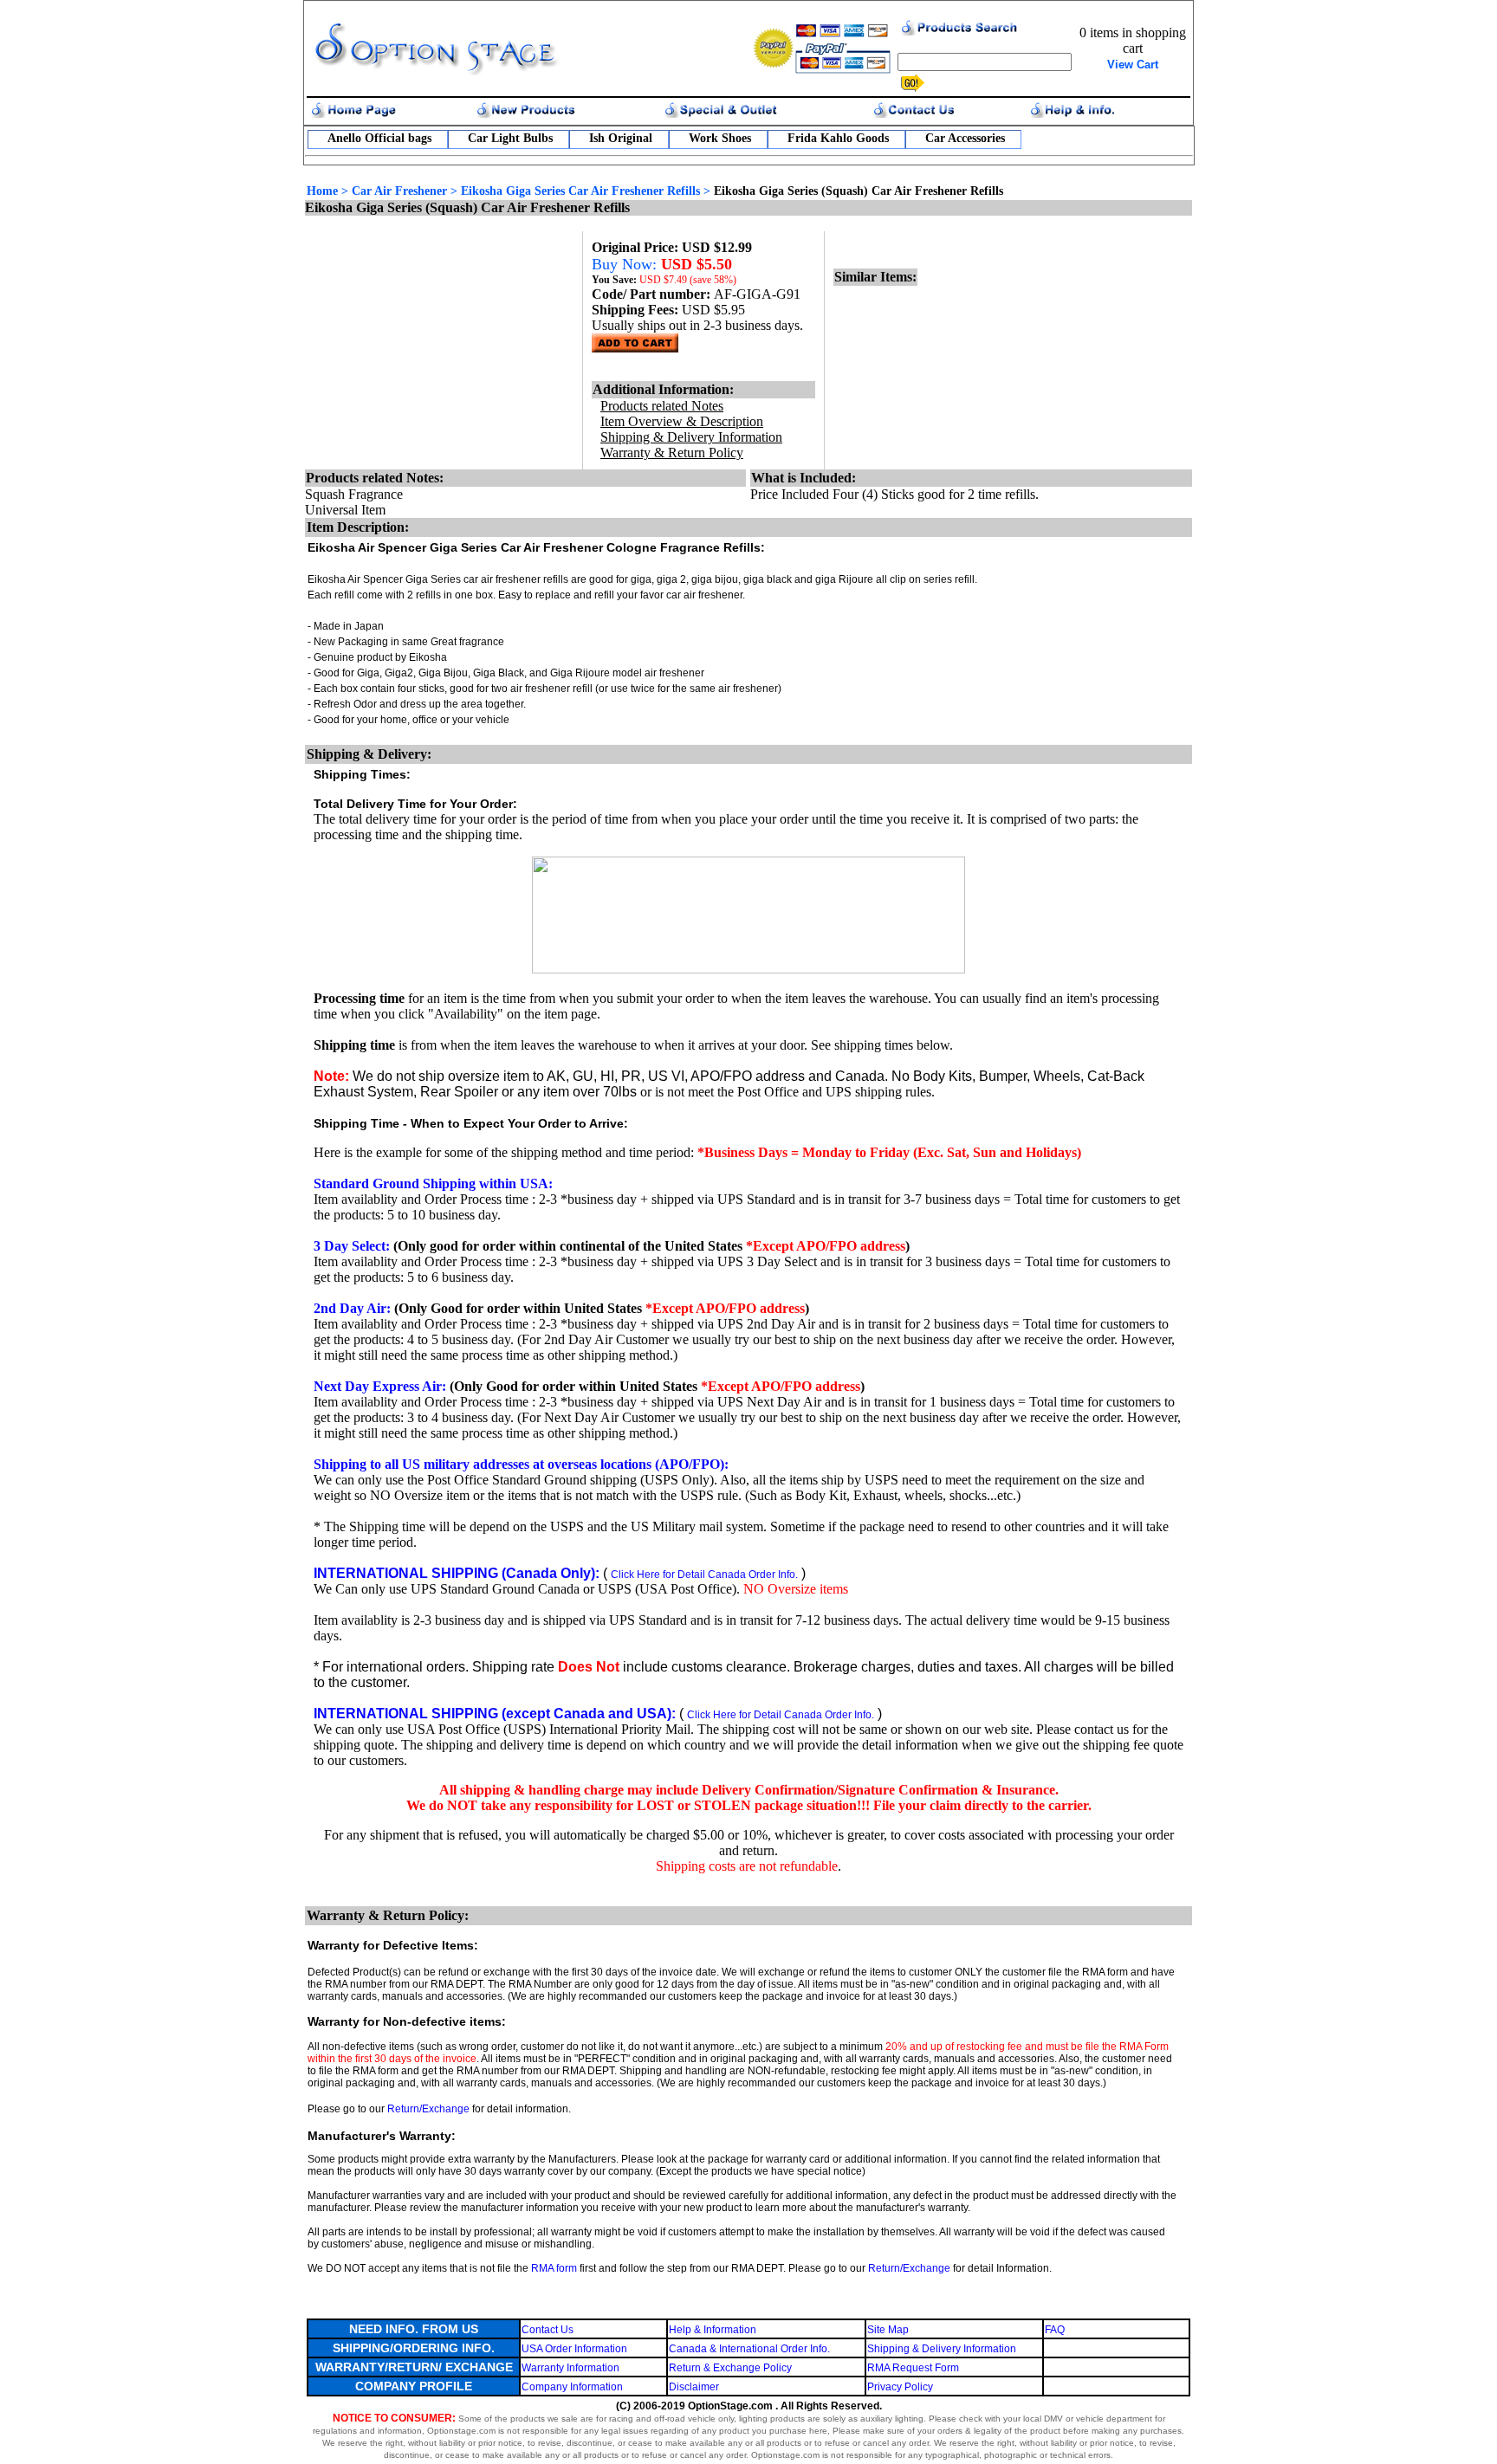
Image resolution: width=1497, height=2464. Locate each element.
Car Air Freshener (399, 191)
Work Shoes (720, 138)
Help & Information (713, 2330)
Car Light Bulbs (510, 138)
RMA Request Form (913, 2368)
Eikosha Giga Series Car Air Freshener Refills (580, 191)
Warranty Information (570, 2368)
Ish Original (621, 138)
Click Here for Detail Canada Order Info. (704, 1575)
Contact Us (548, 2330)
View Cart (1133, 65)
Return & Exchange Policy (730, 2368)
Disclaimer (694, 2387)
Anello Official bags (379, 138)
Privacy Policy (900, 2387)
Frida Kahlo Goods (838, 138)
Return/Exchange (428, 2109)
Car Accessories (965, 138)
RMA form (554, 2268)
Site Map (888, 2330)
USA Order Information (574, 2349)
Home (322, 191)
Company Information (572, 2387)
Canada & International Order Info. (749, 2349)
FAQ (1055, 2330)
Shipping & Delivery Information (942, 2349)
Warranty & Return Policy (672, 453)
